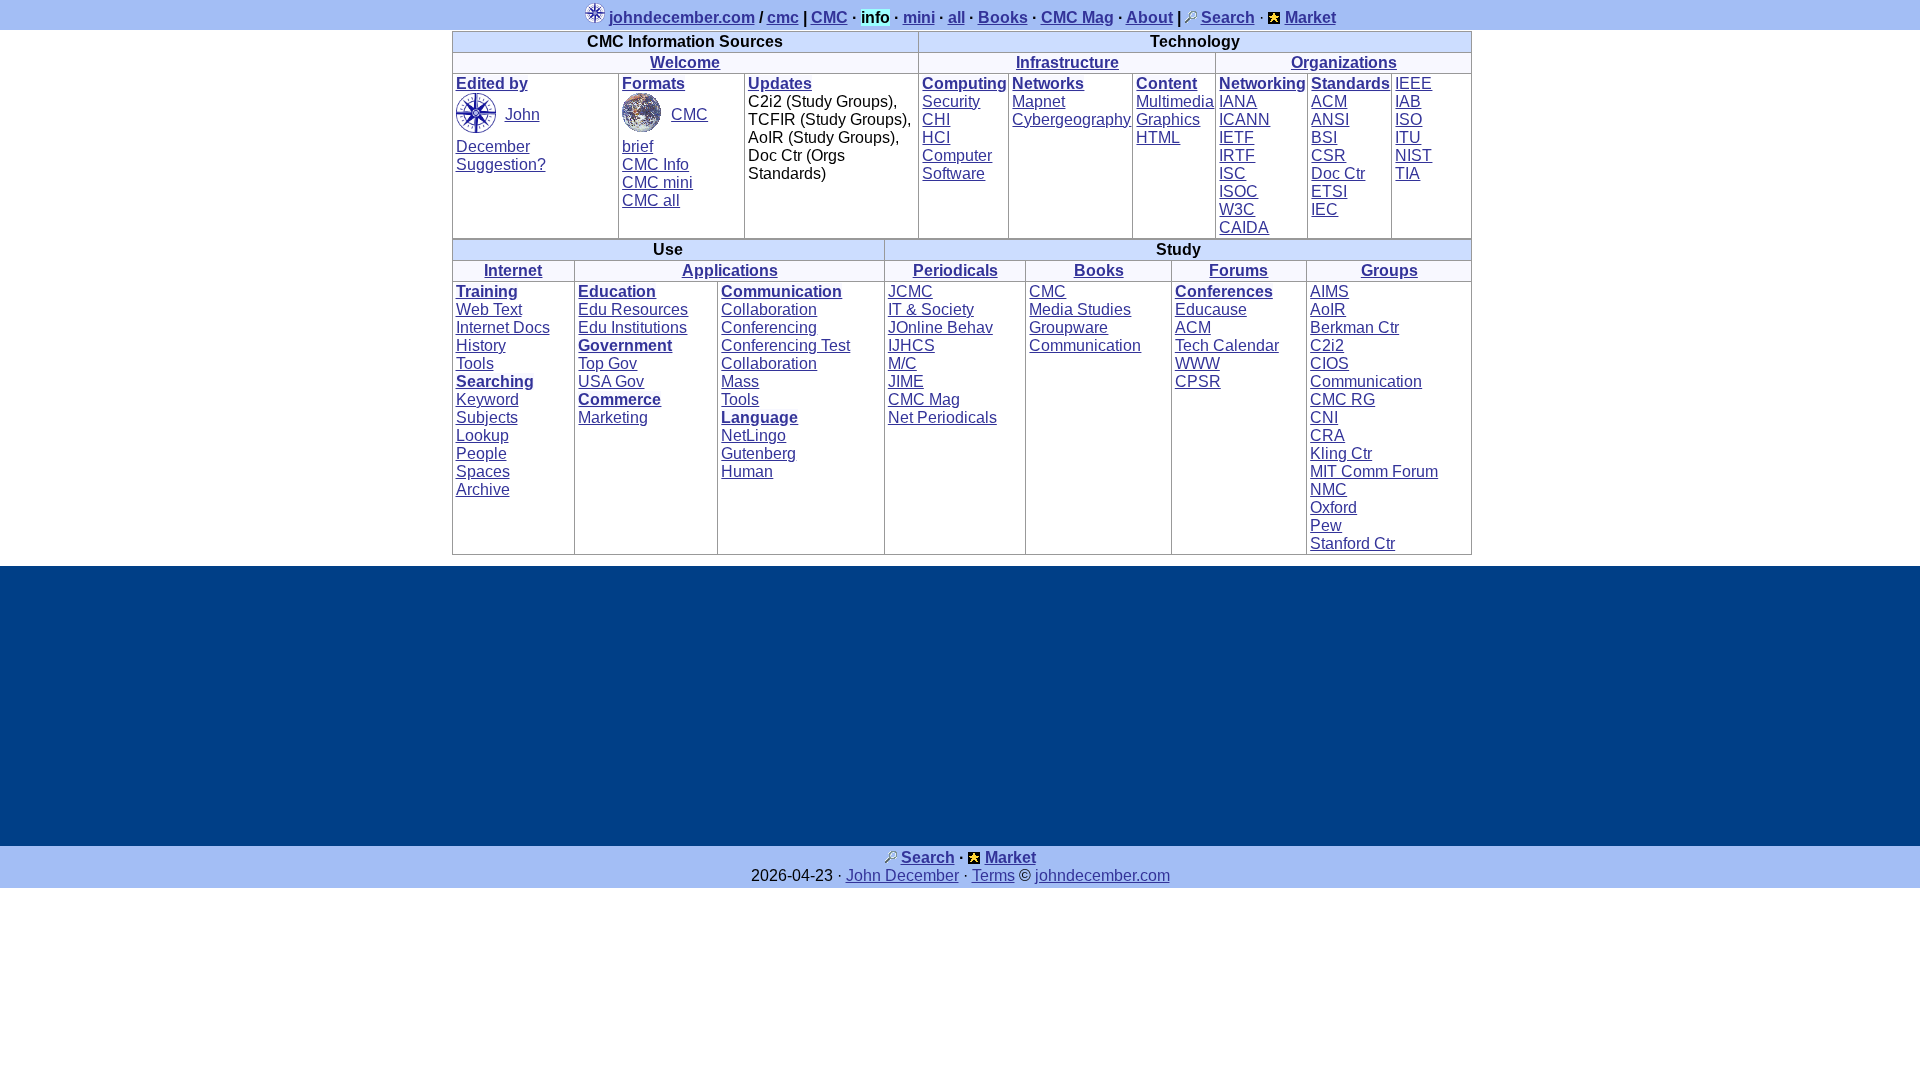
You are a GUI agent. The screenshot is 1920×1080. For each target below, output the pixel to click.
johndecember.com (682, 17)
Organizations (1344, 62)
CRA (1327, 435)
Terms (993, 875)
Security (951, 101)
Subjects (487, 417)
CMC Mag (1077, 17)
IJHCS (911, 345)
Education (617, 291)
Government (625, 345)
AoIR (1328, 309)
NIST (1413, 155)
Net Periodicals (942, 417)
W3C (1237, 209)
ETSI (1329, 191)
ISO (1408, 119)
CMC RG (1342, 399)
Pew (1326, 525)
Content (1166, 83)
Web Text (489, 309)
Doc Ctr (1338, 173)
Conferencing (769, 327)
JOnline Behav (940, 327)
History (481, 345)
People (481, 453)
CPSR (1198, 381)
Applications (730, 270)
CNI (1324, 417)
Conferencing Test (785, 345)
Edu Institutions (632, 327)
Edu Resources (633, 309)
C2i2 (1327, 345)
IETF (1236, 137)
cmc (783, 17)
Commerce (619, 399)
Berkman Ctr (1354, 327)
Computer (957, 155)
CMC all (651, 200)
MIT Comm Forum (1374, 471)
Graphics (1168, 119)
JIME (906, 381)
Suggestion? (501, 164)
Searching (495, 381)
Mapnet (1038, 101)
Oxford (1333, 507)
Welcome (685, 62)
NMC (1328, 489)
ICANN (1244, 119)
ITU (1408, 137)
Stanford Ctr (1352, 543)
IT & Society (931, 309)
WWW (1197, 363)
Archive (483, 489)
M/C (902, 363)
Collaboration (769, 309)
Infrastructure (1067, 62)
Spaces (483, 471)
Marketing (613, 417)
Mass (740, 381)
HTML (1158, 137)
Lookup (482, 435)
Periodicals (955, 270)
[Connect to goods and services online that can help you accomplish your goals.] (1274, 17)
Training (487, 291)
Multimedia (1175, 101)
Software (953, 173)
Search (928, 857)
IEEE (1413, 83)
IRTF (1237, 155)
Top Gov (607, 363)
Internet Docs (503, 327)
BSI (1324, 137)
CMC (829, 17)
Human (747, 471)
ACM (1329, 101)
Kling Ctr (1341, 453)
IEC (1324, 209)
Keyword (487, 399)
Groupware (1068, 327)
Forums (1238, 270)
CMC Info (655, 164)
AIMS (1329, 291)
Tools (475, 363)
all (956, 17)
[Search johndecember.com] (1191, 17)
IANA (1238, 101)
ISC (1232, 173)
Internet (513, 270)
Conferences (1224, 291)
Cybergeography (1071, 119)
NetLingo (753, 435)
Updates (780, 83)
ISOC (1238, 191)
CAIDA (1244, 227)
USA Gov (611, 381)
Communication (781, 291)
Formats (653, 83)
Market (1010, 857)
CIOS (1329, 363)
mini (919, 17)
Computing (964, 83)
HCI (936, 137)
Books (1003, 17)
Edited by (492, 83)
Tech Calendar (1227, 345)
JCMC (910, 291)
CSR (1328, 155)
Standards (1350, 83)
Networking (1262, 83)
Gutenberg (758, 453)
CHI (936, 119)
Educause (1211, 309)
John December (902, 875)
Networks (1048, 83)
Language (759, 417)
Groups (1389, 270)
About (1149, 17)
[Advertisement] (960, 706)
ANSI (1330, 119)
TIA (1407, 173)
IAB (1408, 101)
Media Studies (1080, 309)
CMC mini (657, 182)
